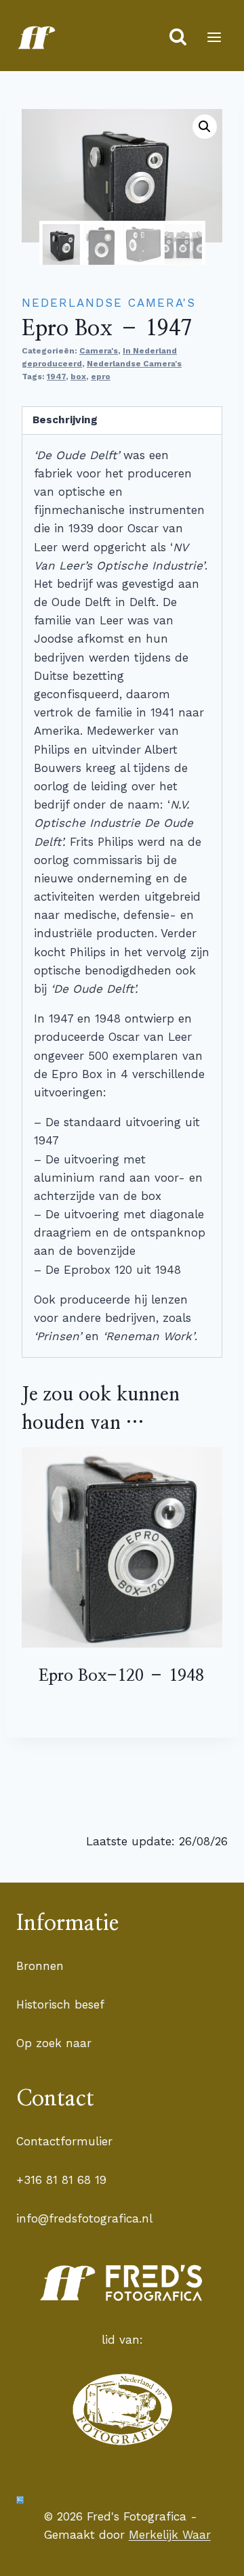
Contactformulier (64, 2141)
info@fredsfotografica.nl (84, 2218)
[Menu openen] (214, 37)
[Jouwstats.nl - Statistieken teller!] (20, 2500)
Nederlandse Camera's (109, 303)
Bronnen (40, 1966)
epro (101, 377)
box (78, 377)
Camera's (99, 351)
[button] (205, 127)
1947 (56, 377)
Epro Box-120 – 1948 (121, 1676)
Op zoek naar (54, 2043)
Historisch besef (60, 2004)
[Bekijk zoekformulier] (178, 38)
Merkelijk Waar (170, 2535)
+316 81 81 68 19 (61, 2180)
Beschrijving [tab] (65, 420)
